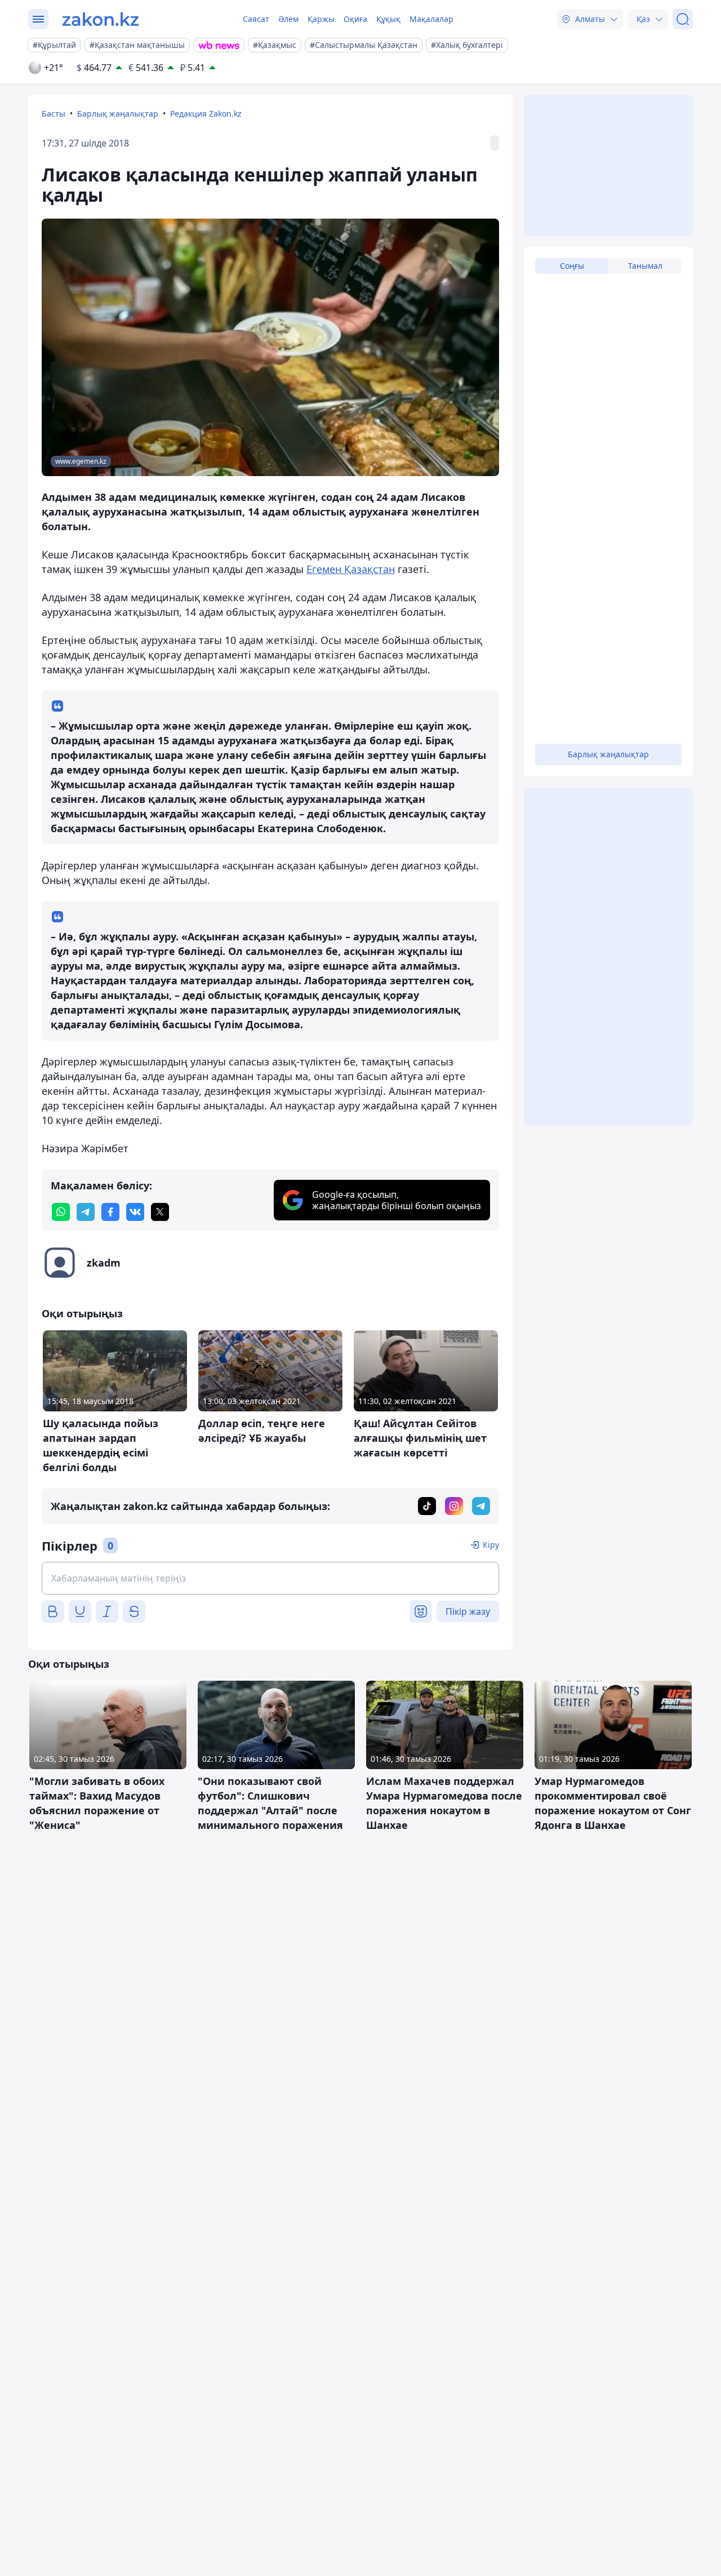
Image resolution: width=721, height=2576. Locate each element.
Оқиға (355, 19)
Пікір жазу (468, 1611)
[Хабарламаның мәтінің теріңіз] (270, 1578)
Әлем (288, 19)
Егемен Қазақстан (351, 569)
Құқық (388, 19)
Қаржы (321, 19)
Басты (54, 114)
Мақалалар (431, 19)
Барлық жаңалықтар (118, 114)
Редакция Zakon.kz (206, 114)
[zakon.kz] (101, 19)
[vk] (135, 1212)
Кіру (491, 1545)
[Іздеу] (683, 19)
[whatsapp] (61, 1212)
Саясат (256, 19)
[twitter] (160, 1212)
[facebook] (110, 1212)
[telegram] (86, 1212)
